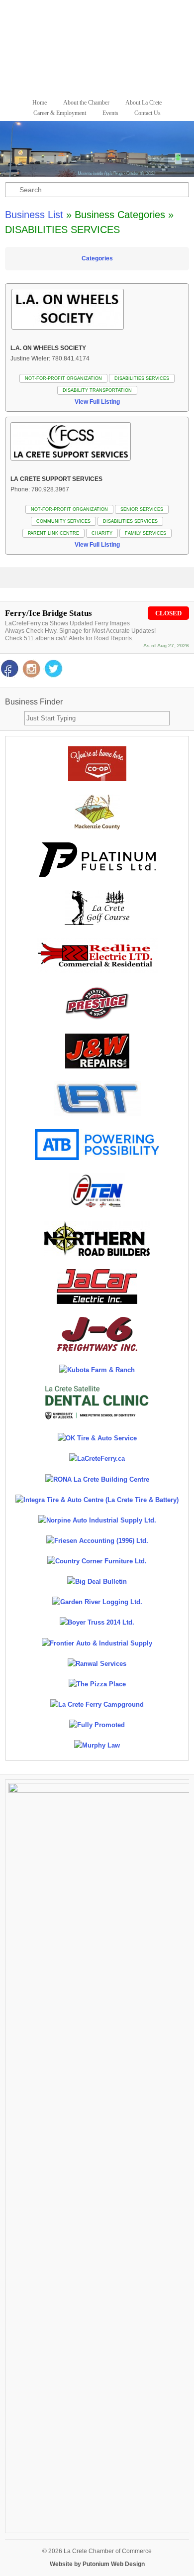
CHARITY (102, 533)
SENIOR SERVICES (142, 509)
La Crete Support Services (56, 479)
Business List (34, 215)
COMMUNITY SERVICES (63, 521)
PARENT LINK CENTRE (53, 533)
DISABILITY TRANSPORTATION (97, 390)
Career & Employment (60, 113)
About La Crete (144, 103)
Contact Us (147, 113)
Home (40, 103)
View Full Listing (97, 402)
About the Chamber (86, 103)
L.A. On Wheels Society (48, 348)
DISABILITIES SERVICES (142, 378)
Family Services (145, 533)
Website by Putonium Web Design (97, 2564)
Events (110, 113)
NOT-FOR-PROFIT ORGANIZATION (63, 378)
